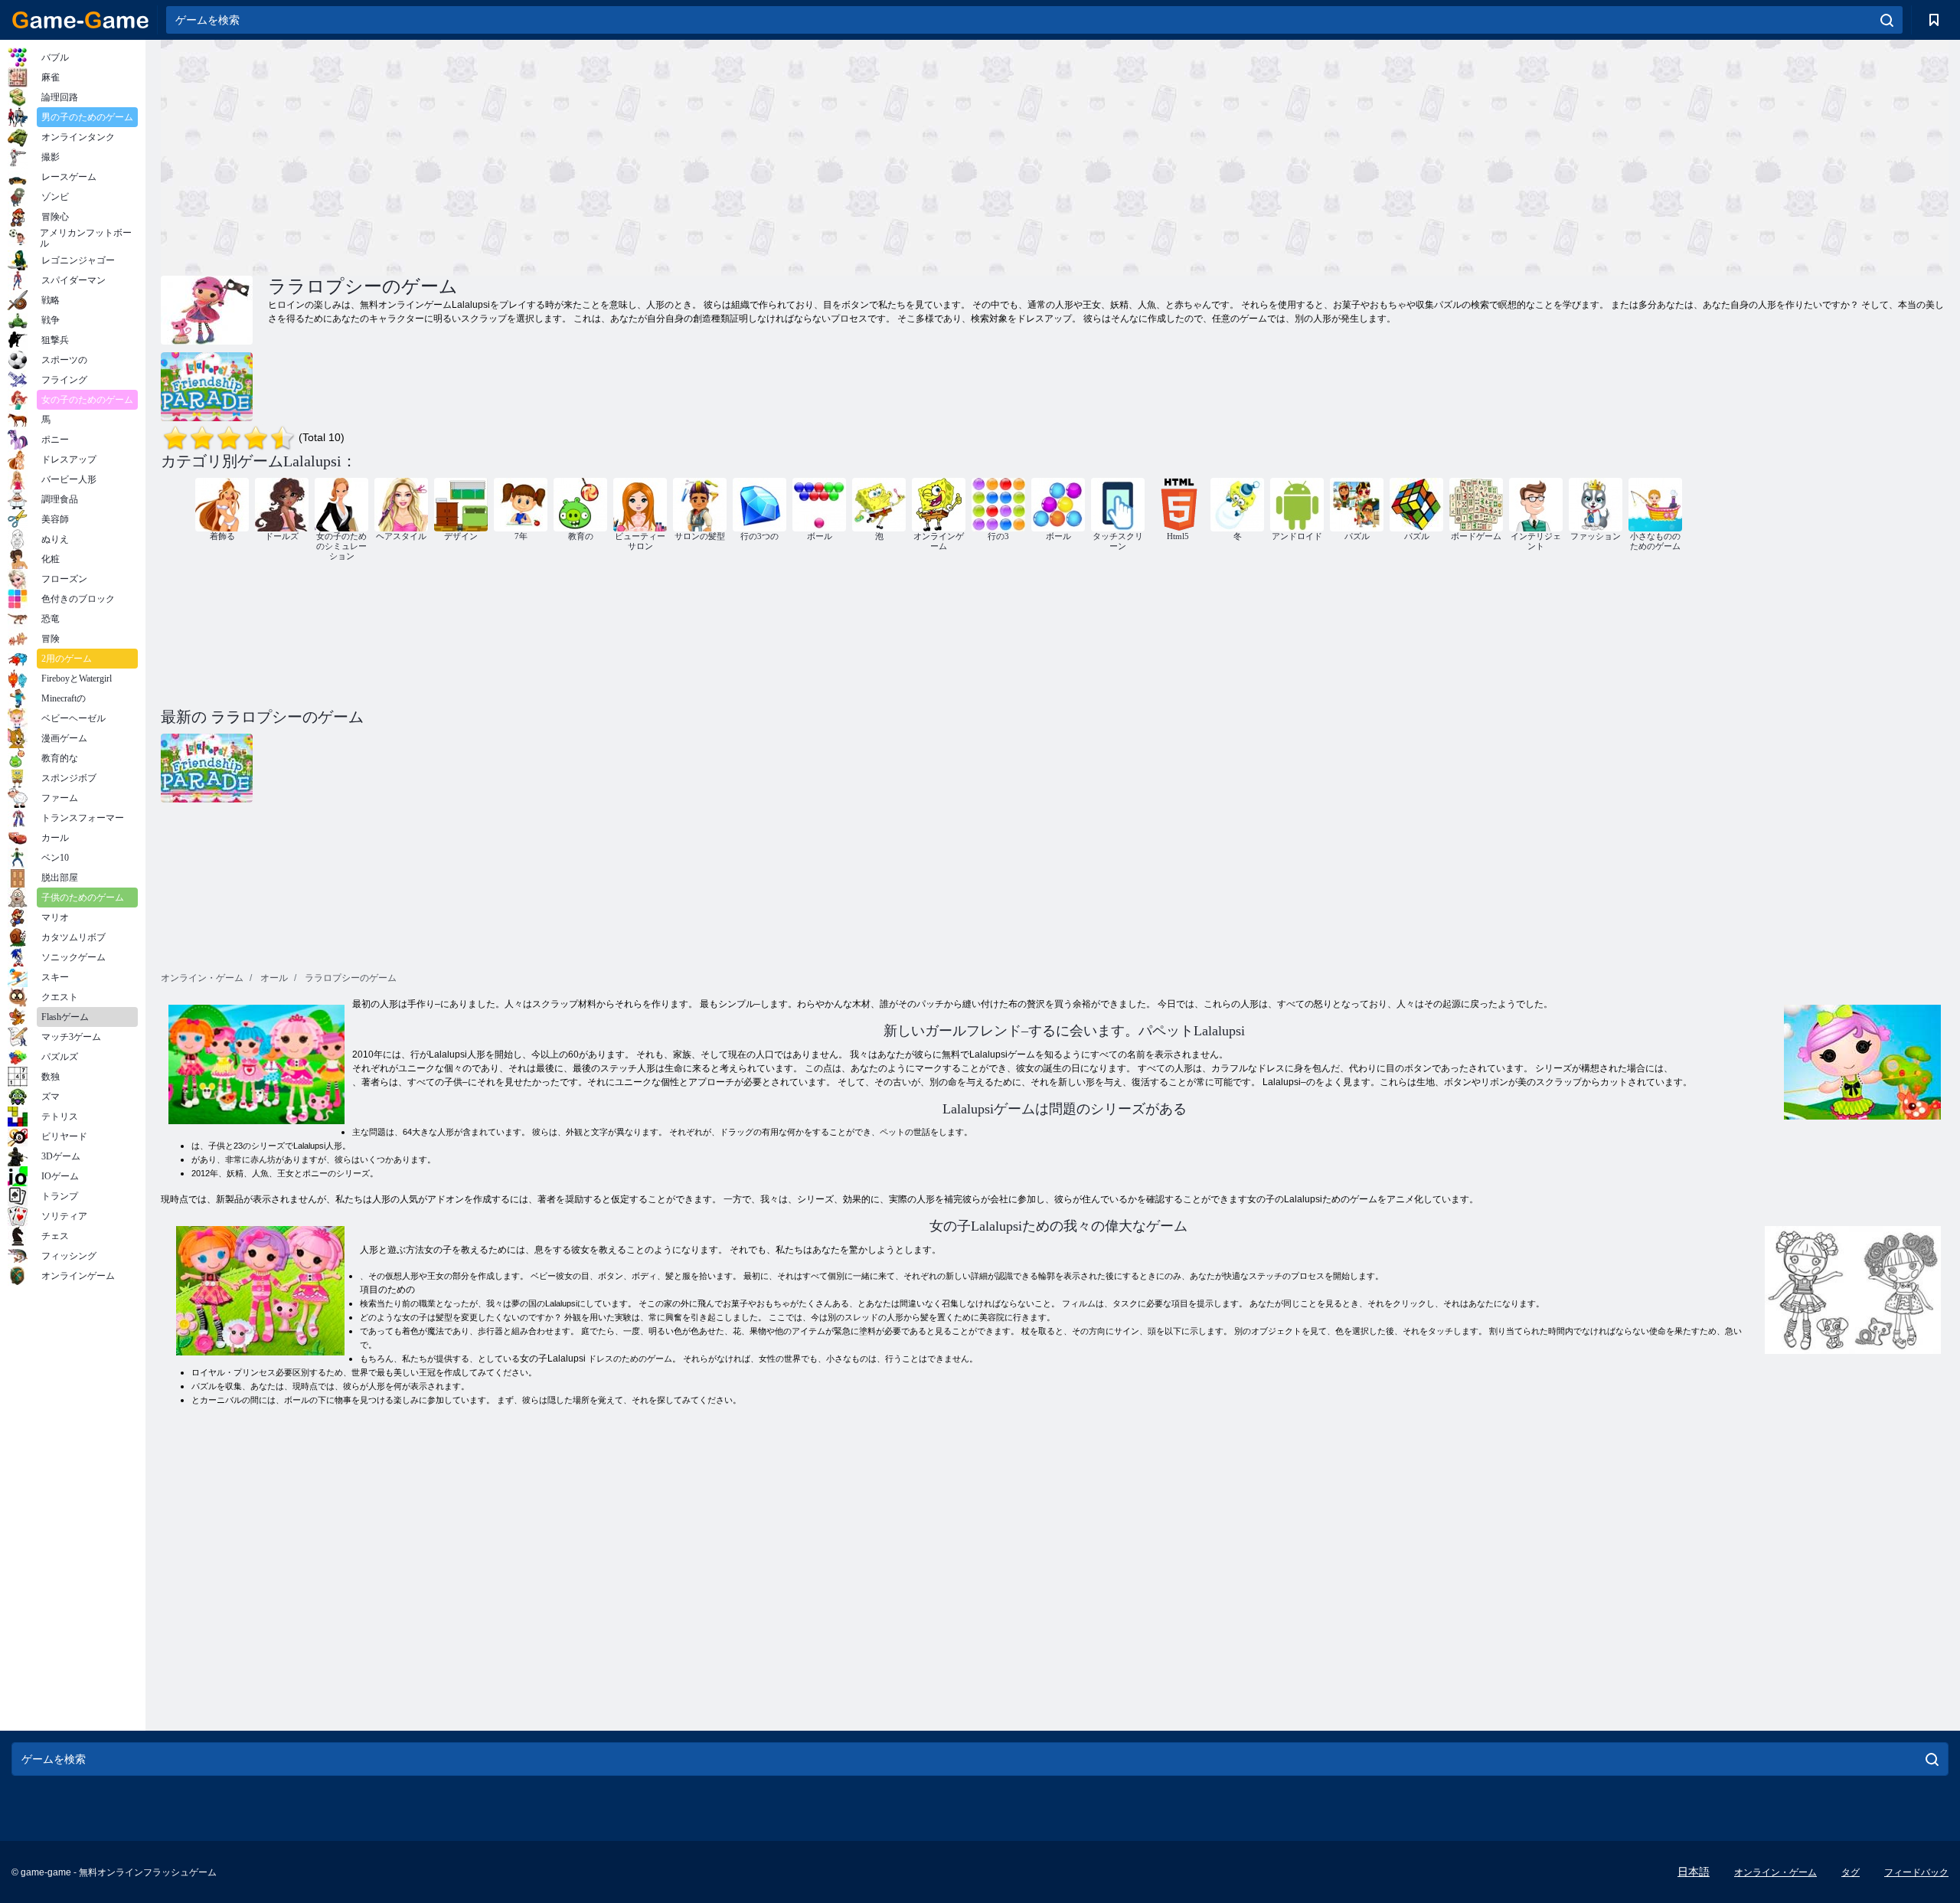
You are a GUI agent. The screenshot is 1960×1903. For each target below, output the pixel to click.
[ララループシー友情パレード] (207, 387)
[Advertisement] (608, 155)
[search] (1887, 20)
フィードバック (1916, 1872)
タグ (1851, 1872)
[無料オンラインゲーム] (80, 20)
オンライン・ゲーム (1775, 1872)
